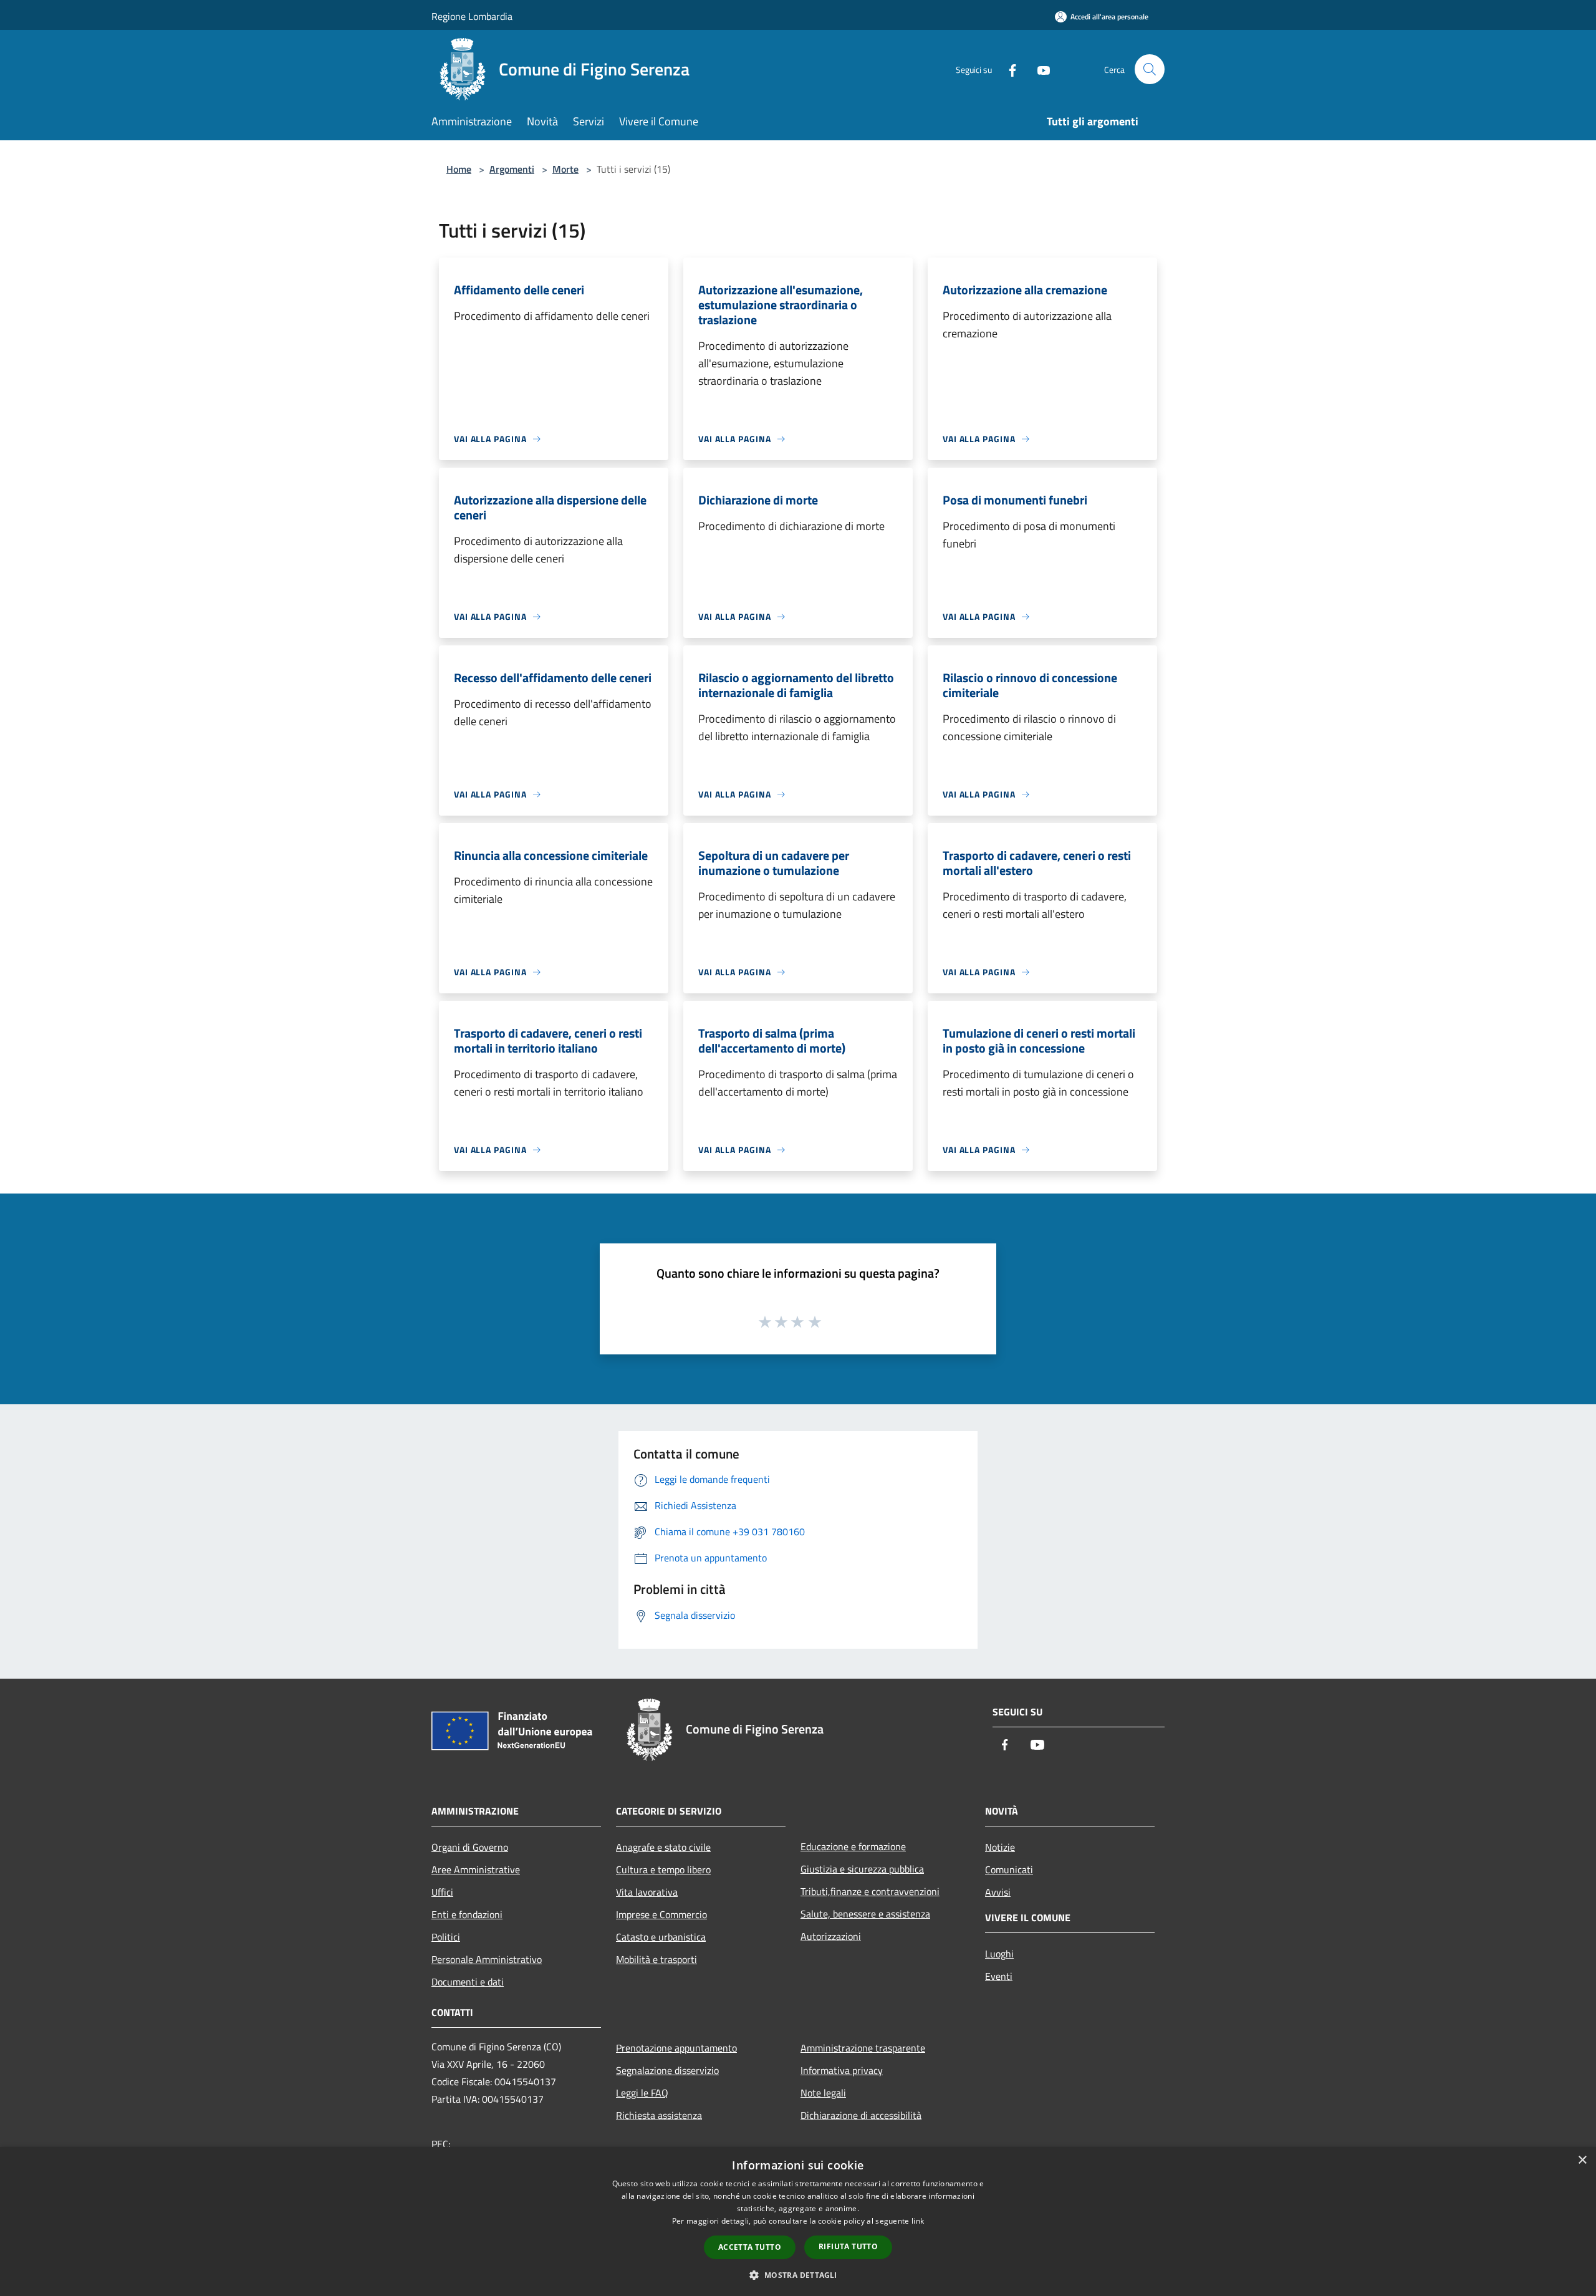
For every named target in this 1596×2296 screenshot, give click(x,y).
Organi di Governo (470, 1847)
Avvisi (998, 1892)
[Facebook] (1007, 69)
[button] (798, 2275)
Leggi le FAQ (642, 2093)
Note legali (823, 2093)
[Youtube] (1039, 69)
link (918, 2221)
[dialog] (798, 2221)
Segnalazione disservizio (667, 2070)
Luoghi (999, 1954)
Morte (565, 169)
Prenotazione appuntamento (676, 2048)
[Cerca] (1150, 69)
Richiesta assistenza (659, 2115)
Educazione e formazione (853, 1846)
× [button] (1582, 2160)
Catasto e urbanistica (661, 1937)
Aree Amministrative (476, 1869)
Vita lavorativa (647, 1892)
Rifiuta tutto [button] (848, 2246)
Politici (446, 1937)
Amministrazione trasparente (863, 2048)
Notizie (1000, 1847)
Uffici (442, 1892)
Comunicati (1009, 1869)
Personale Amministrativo (487, 1959)
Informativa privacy (842, 2070)
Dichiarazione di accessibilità (861, 2115)
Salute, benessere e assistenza (865, 1914)
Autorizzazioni (831, 1936)
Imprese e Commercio (661, 1914)
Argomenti (512, 169)
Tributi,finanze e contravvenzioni (870, 1891)
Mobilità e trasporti (656, 1959)
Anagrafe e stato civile (663, 1847)
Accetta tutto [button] (750, 2247)
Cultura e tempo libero (663, 1869)
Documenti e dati (468, 1982)
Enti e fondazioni (467, 1914)
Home (459, 169)
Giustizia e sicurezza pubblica (862, 1869)
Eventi (999, 1976)
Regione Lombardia (472, 16)
